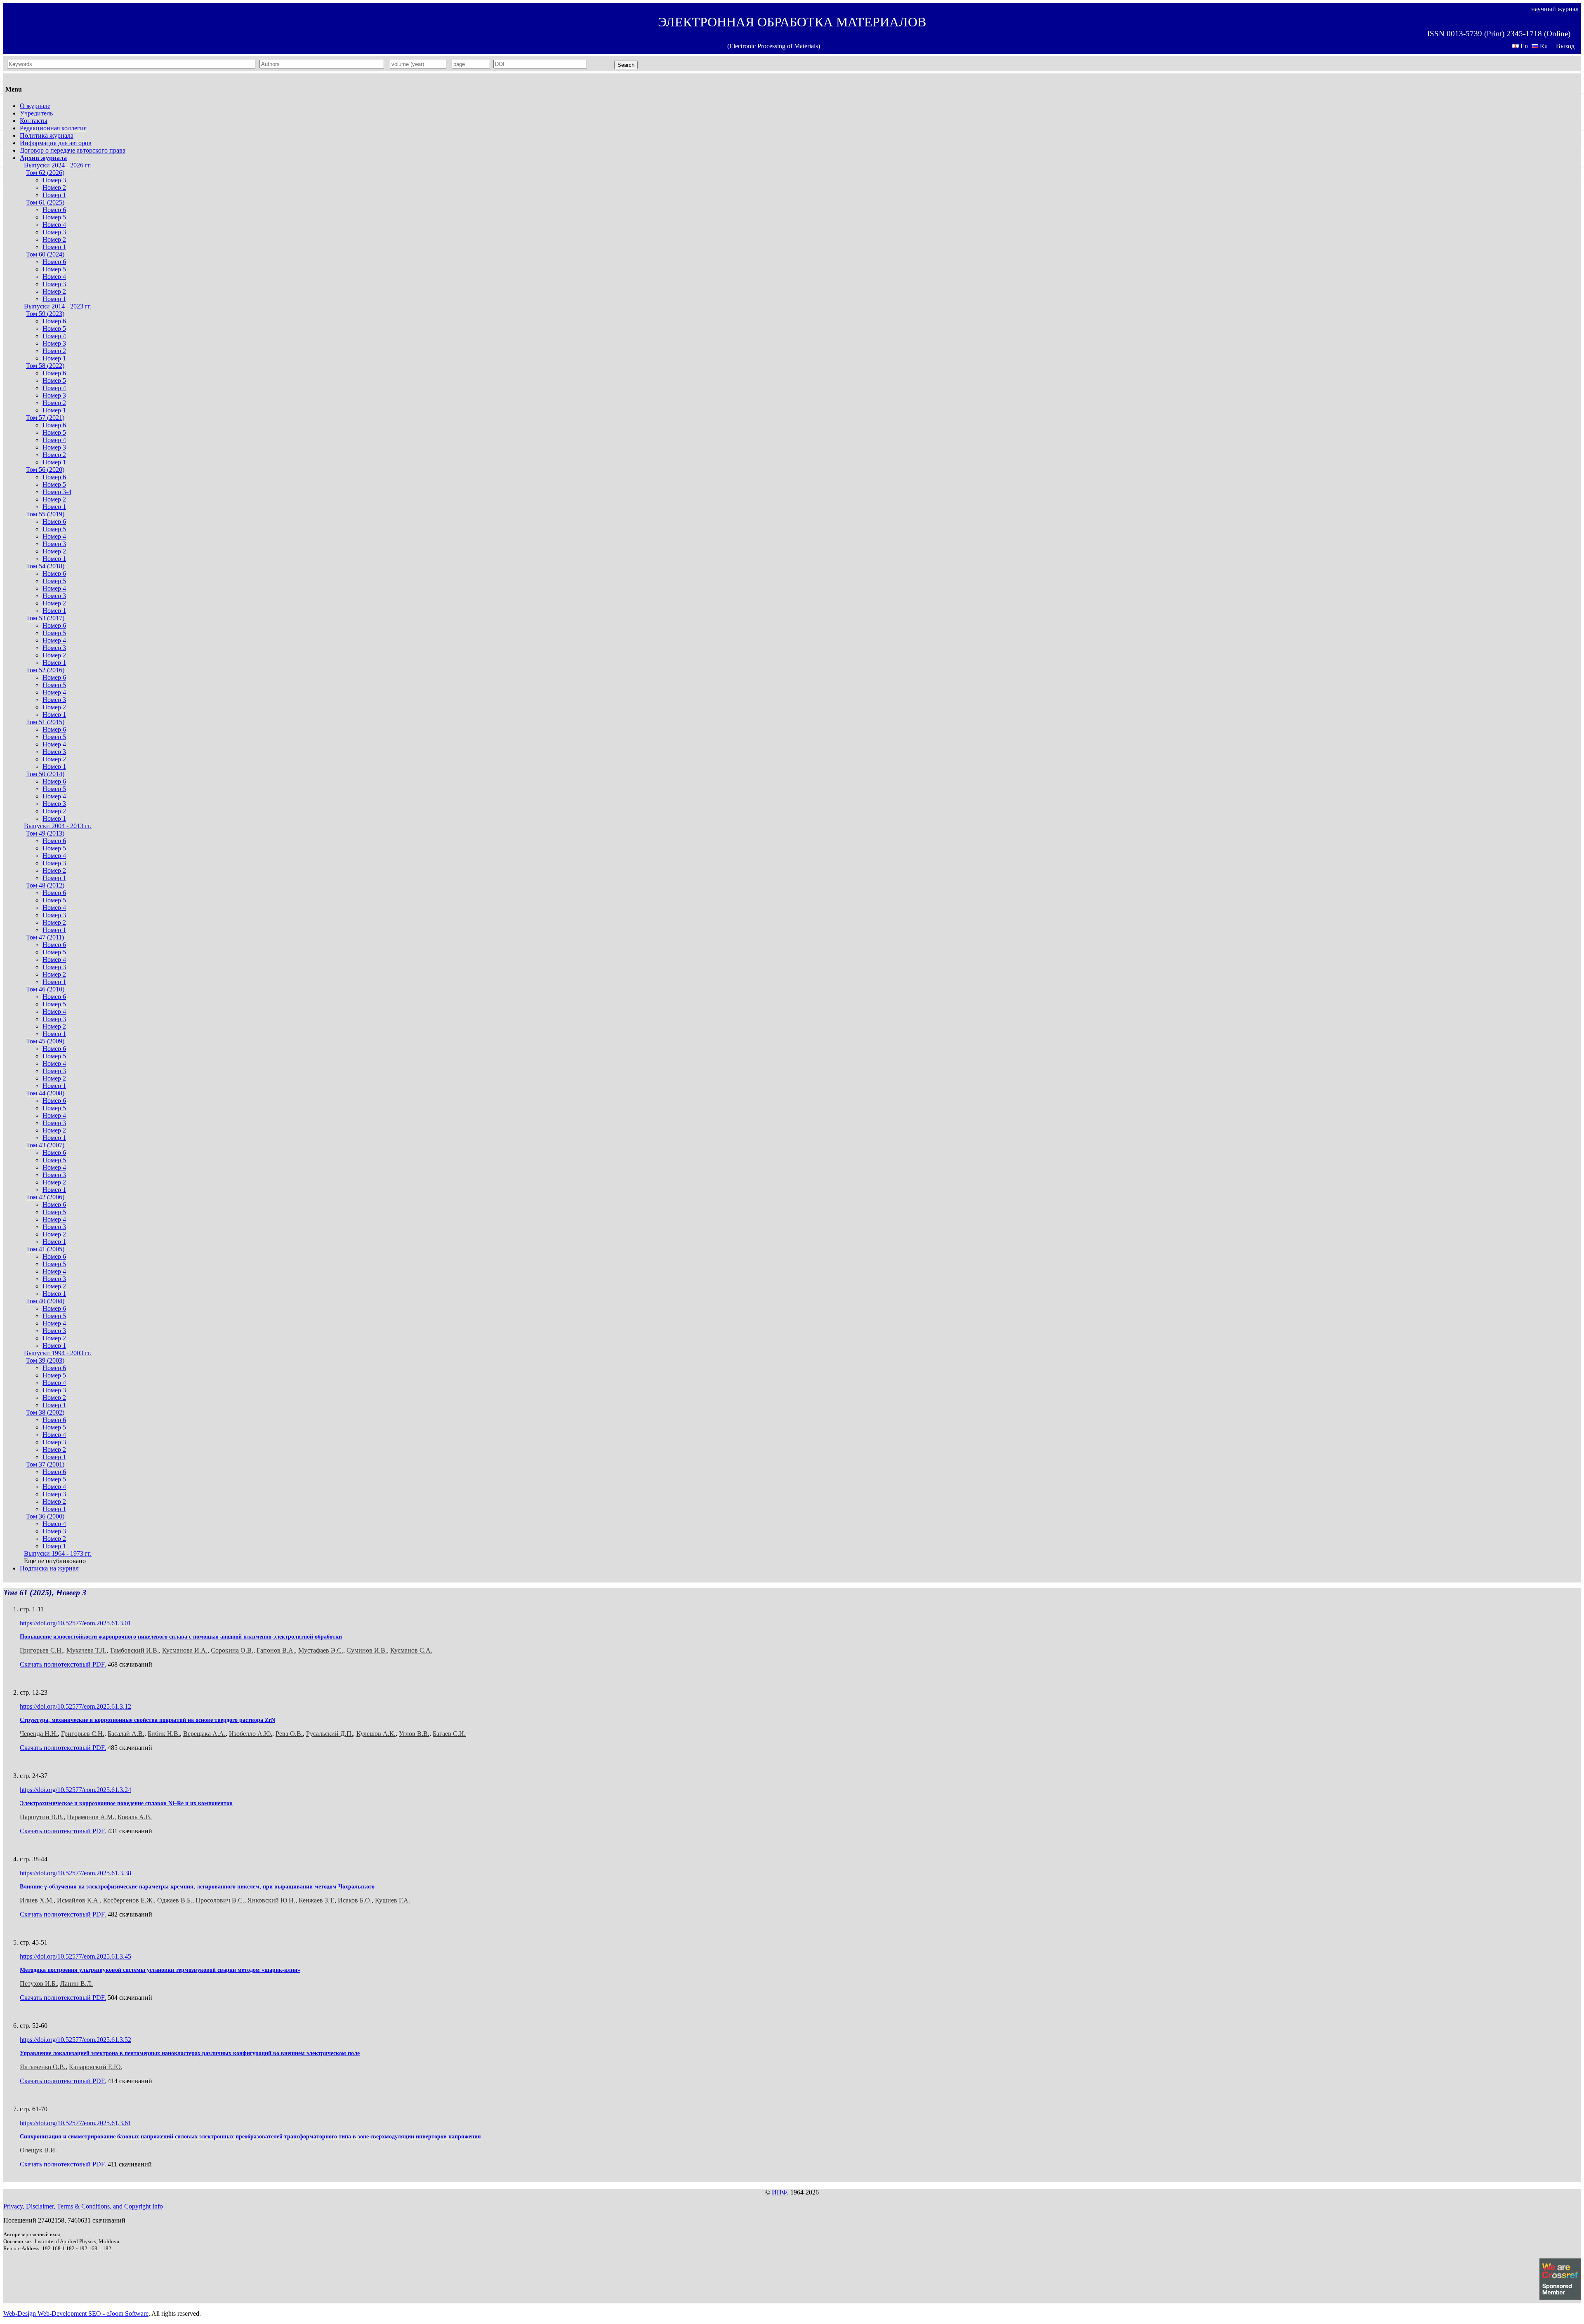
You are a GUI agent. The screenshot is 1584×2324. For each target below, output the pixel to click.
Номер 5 (54, 217)
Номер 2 (54, 187)
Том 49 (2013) (45, 833)
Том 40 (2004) (45, 1301)
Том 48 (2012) (45, 885)
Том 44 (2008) (45, 1093)
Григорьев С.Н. (41, 1650)
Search (626, 65)
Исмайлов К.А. (78, 1900)
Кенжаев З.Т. (317, 1900)
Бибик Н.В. (164, 1734)
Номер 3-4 (57, 492)
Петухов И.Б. (38, 1984)
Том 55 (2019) (45, 514)
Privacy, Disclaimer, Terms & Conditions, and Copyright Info (83, 2206)
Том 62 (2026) (45, 173)
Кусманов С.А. (411, 1650)
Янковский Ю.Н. (271, 1900)
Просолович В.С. (220, 1900)
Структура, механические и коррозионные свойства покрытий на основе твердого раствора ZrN (147, 1720)
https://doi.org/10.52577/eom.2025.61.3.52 (75, 2040)
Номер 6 (54, 210)
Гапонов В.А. (276, 1650)
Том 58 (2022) (45, 366)
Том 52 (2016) (45, 670)
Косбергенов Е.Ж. (128, 1900)
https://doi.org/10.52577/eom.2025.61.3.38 (75, 1873)
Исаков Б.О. (355, 1900)
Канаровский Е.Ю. (95, 2067)
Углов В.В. (414, 1734)
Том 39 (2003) (45, 1360)
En (1524, 46)
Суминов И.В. (367, 1650)
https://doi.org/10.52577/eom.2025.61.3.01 (75, 1623)
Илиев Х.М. (37, 1900)
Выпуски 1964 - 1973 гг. (58, 1553)
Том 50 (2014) (45, 774)
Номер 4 (54, 225)
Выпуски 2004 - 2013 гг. (58, 826)
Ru (1544, 46)
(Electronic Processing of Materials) (774, 46)
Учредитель (36, 113)
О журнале (35, 106)
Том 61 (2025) (45, 202)
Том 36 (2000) (45, 1516)
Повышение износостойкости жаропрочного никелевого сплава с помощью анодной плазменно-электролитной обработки (181, 1637)
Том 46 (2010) (45, 989)
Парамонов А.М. (91, 1817)
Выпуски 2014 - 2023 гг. (58, 306)
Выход (1565, 46)
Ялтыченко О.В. (43, 2067)
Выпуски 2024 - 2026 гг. (58, 165)
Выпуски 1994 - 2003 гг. (58, 1353)
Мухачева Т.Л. (86, 1650)
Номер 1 (54, 195)
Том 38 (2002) (45, 1412)
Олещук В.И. (38, 2150)
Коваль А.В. (135, 1817)
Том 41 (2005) (45, 1249)
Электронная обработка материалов (792, 22)
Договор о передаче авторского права (73, 150)
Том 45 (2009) (45, 1041)
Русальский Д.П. (330, 1734)
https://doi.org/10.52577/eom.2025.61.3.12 (75, 1706)
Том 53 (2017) (45, 618)
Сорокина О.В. (232, 1650)
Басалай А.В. (126, 1734)
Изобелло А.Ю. (251, 1734)
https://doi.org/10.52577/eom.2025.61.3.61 (75, 2123)
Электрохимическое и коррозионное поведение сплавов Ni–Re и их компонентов (126, 1803)
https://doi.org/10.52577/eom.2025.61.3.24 (75, 1790)
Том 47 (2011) (45, 937)
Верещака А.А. (204, 1734)
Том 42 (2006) (45, 1197)
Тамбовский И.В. (134, 1650)
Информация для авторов (56, 143)
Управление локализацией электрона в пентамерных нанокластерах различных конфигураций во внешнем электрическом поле (190, 2053)
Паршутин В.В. (42, 1817)
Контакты (34, 121)
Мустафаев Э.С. (321, 1650)
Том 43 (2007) (45, 1145)
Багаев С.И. (449, 1734)
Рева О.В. (289, 1734)
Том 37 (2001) (45, 1464)
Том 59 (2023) (45, 314)
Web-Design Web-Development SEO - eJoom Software (76, 2313)
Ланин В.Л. (77, 1984)
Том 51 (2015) (45, 722)
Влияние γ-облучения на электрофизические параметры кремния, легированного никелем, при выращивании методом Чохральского (197, 1887)
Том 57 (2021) (45, 418)
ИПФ (779, 2192)
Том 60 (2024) (45, 254)
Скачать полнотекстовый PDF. (63, 1664)
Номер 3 (54, 180)
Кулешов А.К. (376, 1734)
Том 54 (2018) (45, 566)
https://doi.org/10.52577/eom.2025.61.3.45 (75, 1956)
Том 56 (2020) (45, 470)
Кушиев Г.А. (392, 1900)
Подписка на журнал (49, 1568)
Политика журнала (47, 135)
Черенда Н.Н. (39, 1734)
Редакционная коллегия (53, 128)
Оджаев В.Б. (175, 1900)
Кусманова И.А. (185, 1650)
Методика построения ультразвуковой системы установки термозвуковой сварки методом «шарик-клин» (160, 1970)
